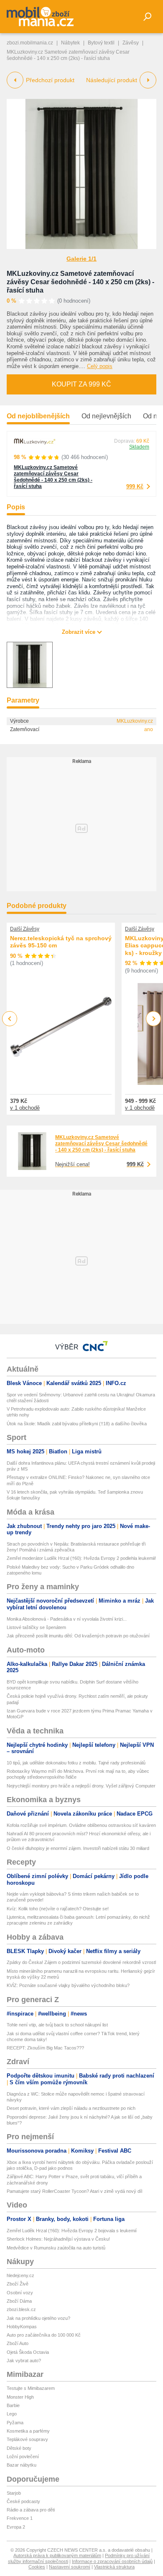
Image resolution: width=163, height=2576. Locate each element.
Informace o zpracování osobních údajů (112, 2561)
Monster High (20, 2397)
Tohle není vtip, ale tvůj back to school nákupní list (57, 2025)
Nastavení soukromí (70, 2567)
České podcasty (23, 2501)
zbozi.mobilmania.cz (30, 43)
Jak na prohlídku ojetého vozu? (38, 2318)
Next (154, 1019)
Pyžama (15, 2423)
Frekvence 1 (20, 2518)
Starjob (14, 2493)
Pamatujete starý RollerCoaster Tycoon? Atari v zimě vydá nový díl (74, 2191)
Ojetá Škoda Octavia (28, 2352)
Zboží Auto (18, 2343)
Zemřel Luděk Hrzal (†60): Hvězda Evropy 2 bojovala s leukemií (72, 2231)
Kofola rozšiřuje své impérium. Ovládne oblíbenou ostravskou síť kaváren (81, 1825)
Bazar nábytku (22, 2465)
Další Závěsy (25, 929)
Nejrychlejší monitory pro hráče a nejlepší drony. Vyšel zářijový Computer (81, 1786)
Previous (10, 1018)
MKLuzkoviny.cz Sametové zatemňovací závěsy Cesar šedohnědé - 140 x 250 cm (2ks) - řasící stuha (80, 282)
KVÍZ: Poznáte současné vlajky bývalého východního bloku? (68, 1985)
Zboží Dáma (19, 2301)
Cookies (37, 2567)
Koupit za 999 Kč (81, 384)
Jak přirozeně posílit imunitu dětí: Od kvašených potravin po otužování (78, 1636)
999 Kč (135, 486)
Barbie (13, 2405)
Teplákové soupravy (27, 2439)
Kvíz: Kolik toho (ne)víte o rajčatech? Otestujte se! (58, 1909)
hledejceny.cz (20, 2275)
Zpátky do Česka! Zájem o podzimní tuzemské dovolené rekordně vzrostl (81, 1962)
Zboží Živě (18, 2284)
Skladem (139, 447)
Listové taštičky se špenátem (36, 1627)
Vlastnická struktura (114, 2567)
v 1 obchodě (25, 1108)
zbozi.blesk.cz (21, 2309)
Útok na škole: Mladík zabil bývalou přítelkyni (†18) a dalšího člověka (77, 1424)
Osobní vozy (20, 2293)
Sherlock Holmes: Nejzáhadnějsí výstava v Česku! (58, 2239)
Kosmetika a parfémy (28, 2431)
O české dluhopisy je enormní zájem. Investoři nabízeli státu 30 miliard (78, 1848)
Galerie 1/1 (81, 259)
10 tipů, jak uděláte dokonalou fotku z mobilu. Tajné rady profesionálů (76, 1763)
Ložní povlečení (23, 2457)
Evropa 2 (16, 2527)
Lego (12, 2414)
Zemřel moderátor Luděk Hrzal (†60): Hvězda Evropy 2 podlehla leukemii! (81, 1558)
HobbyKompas (22, 2327)
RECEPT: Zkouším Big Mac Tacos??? (45, 2048)
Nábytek (70, 43)
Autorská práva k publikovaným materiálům (57, 2555)
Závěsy (131, 43)
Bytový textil (101, 43)
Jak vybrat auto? (24, 2361)
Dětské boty (19, 2448)
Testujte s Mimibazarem (31, 2388)
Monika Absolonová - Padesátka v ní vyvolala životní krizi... (67, 1619)
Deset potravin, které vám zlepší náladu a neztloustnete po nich (71, 2108)
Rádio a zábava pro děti (31, 2510)
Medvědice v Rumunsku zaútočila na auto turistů (56, 2248)
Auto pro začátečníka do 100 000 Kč (44, 2335)
